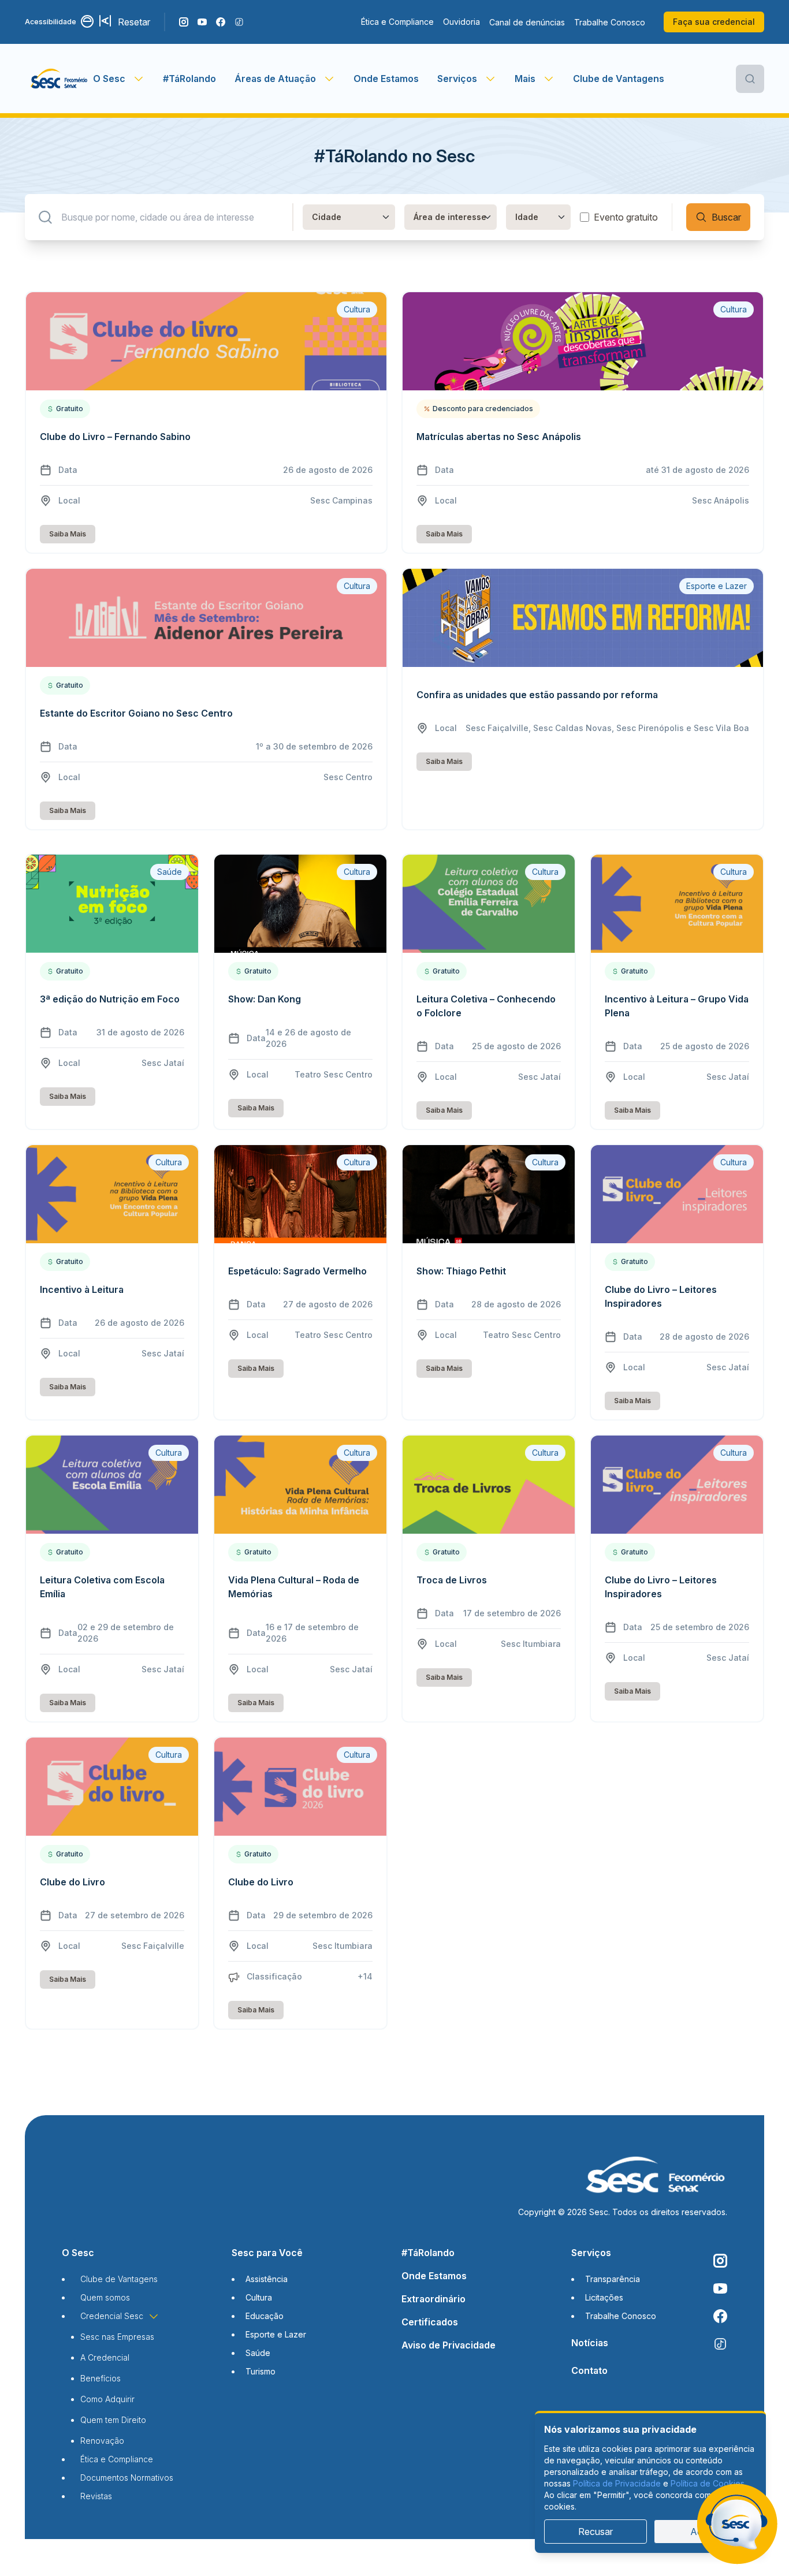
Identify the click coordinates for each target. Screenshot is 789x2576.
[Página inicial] (59, 79)
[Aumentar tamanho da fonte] (106, 22)
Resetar (134, 22)
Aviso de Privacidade (449, 2345)
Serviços (591, 2253)
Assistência (267, 2279)
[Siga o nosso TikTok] (239, 22)
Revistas (96, 2496)
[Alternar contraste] (88, 22)
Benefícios (101, 2378)
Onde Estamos (386, 79)
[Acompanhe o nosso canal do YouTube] (202, 22)
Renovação (102, 2441)
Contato (589, 2370)
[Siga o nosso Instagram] (184, 22)
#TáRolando (189, 79)
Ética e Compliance (397, 22)
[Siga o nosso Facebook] (221, 22)
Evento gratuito (626, 217)
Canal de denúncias (527, 22)
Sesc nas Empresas (117, 2337)
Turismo (260, 2371)
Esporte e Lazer (276, 2334)
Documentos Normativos (127, 2478)
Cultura (259, 2297)
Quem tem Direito (113, 2420)
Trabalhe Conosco (610, 22)
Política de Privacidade (617, 2483)
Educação (265, 2316)
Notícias (590, 2343)
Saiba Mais (68, 534)
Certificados (430, 2322)
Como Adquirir (107, 2399)
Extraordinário (433, 2299)
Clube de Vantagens (619, 79)
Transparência (613, 2279)
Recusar (596, 2532)
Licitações (604, 2297)
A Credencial (105, 2357)
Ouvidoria (462, 22)
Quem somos (105, 2297)
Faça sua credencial (714, 22)
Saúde (258, 2353)
